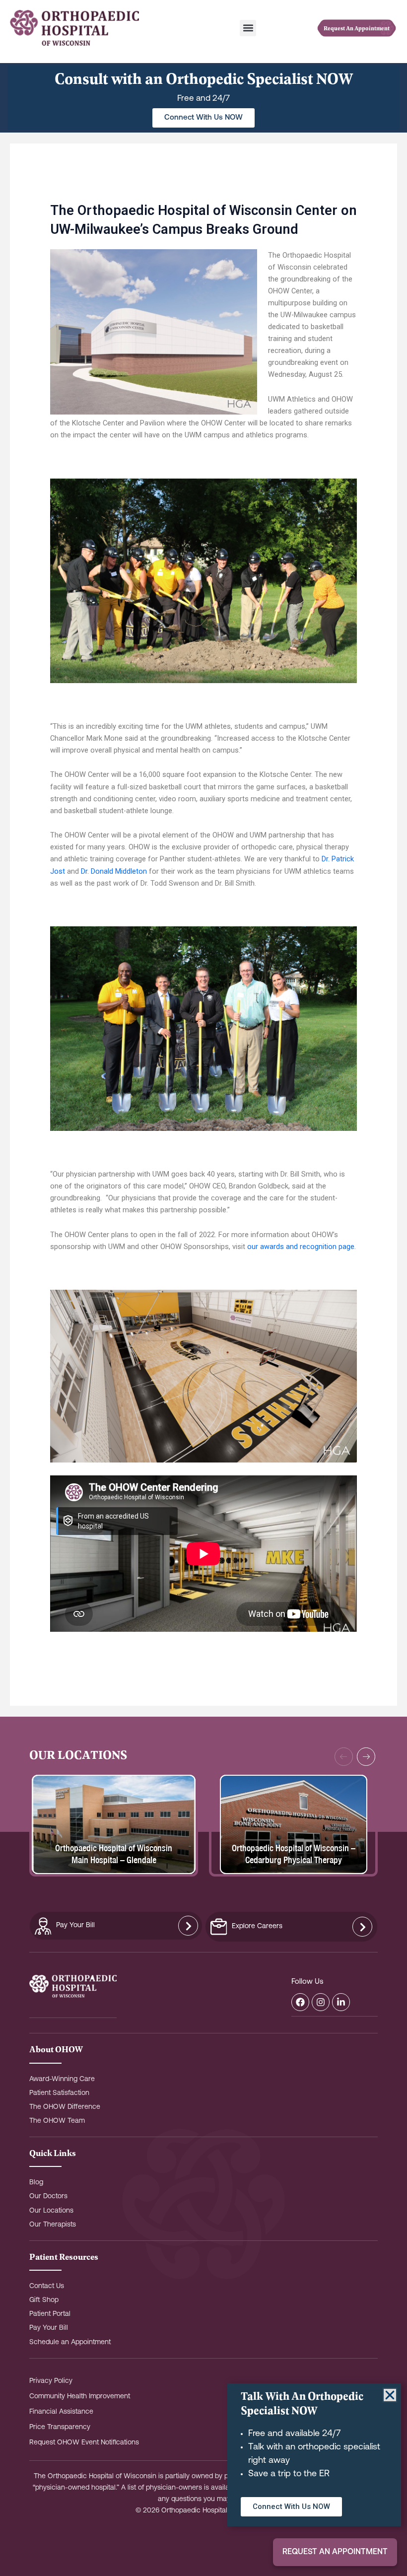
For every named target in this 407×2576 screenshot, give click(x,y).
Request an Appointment (335, 2552)
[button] (248, 28)
